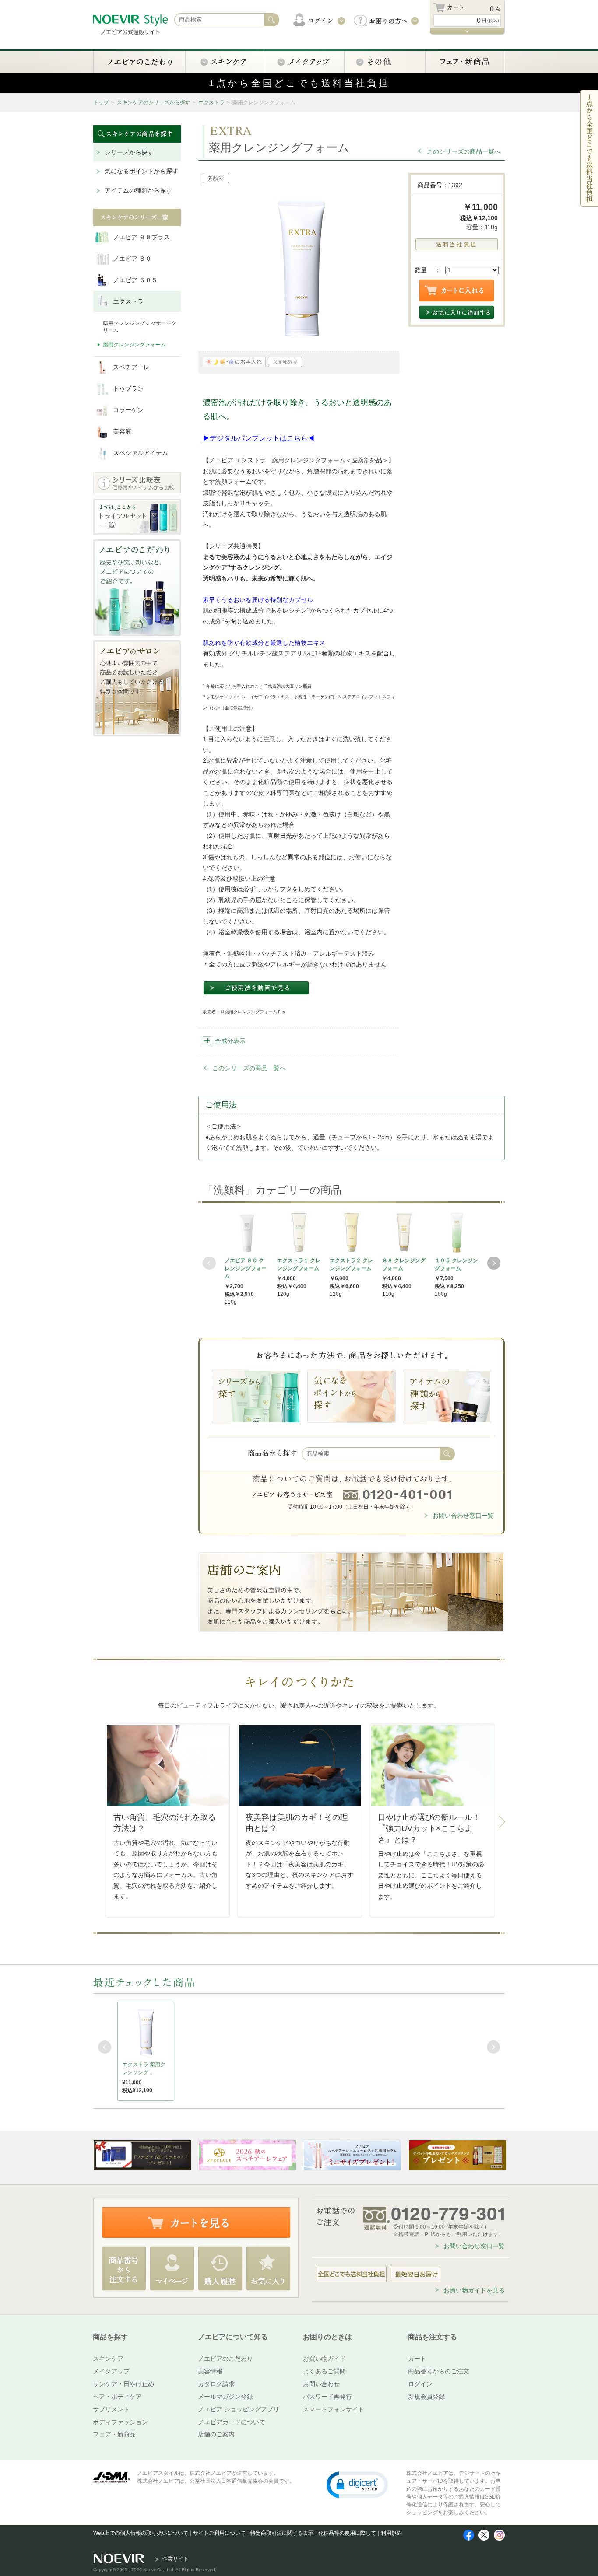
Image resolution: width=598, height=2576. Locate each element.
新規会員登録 (426, 2397)
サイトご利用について (219, 2533)
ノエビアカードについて (232, 2422)
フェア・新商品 (114, 2434)
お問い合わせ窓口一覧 (463, 1515)
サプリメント (111, 2409)
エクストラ (211, 102)
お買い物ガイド (324, 2359)
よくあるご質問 (324, 2371)
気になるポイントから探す (141, 171)
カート (417, 2359)
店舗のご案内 (216, 2434)
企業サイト (176, 2559)
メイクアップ (111, 2371)
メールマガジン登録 (225, 2397)
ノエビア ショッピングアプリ (239, 2409)
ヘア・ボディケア (117, 2397)
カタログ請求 (216, 2384)
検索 (447, 1454)
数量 (421, 270)
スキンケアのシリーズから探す (154, 102)
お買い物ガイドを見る (474, 2290)
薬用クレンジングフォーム (134, 345)
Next (494, 1263)
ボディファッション (120, 2422)
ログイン (420, 2384)
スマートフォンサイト (334, 2409)
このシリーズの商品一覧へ (464, 151)
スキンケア (108, 2359)
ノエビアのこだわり (225, 2359)
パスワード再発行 (327, 2397)
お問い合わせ (321, 2384)
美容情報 (210, 2371)
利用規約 (391, 2533)
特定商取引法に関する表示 (282, 2533)
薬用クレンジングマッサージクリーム (140, 327)
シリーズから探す (129, 152)
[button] (357, 2484)
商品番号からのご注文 (439, 2371)
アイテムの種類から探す (138, 190)
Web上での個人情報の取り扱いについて (141, 2533)
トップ (101, 102)
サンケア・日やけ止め (123, 2384)
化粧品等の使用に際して (347, 2533)
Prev (209, 1263)
